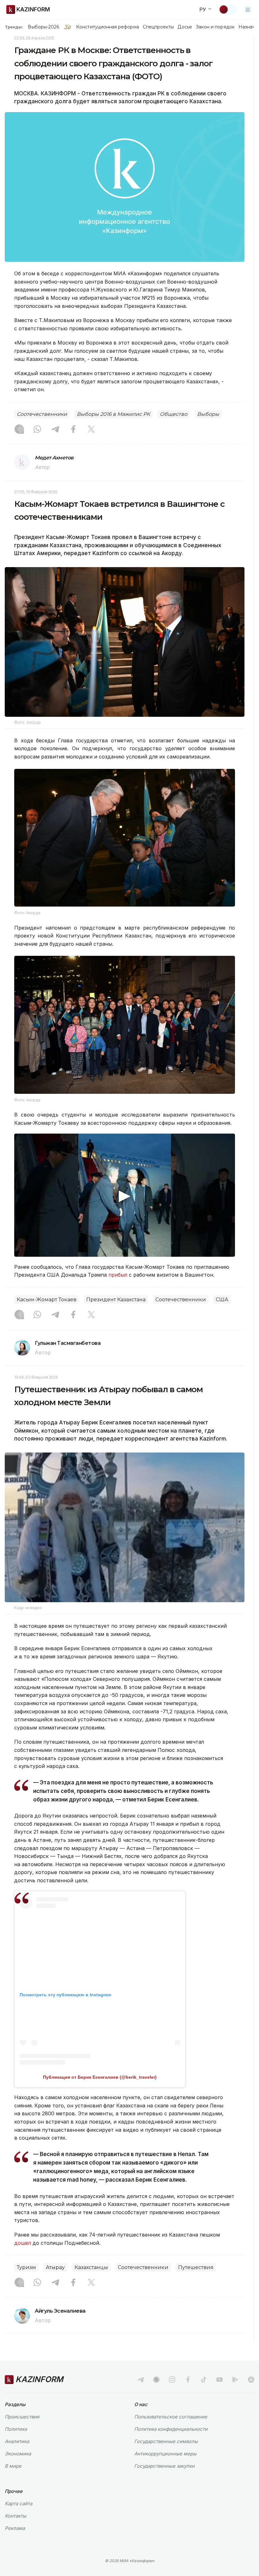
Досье (185, 27)
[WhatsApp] (37, 430)
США (222, 1300)
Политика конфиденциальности (171, 2429)
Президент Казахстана (116, 1300)
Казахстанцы (91, 2267)
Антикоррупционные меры (165, 2454)
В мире (13, 2466)
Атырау (55, 2267)
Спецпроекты (158, 27)
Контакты (15, 2516)
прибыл (118, 1275)
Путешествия (196, 2267)
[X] (91, 430)
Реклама (15, 2528)
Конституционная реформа (108, 27)
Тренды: (14, 27)
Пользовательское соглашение (171, 2417)
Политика (16, 2429)
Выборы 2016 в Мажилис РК (113, 414)
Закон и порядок (215, 27)
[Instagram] (19, 430)
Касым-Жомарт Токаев (47, 1300)
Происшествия (22, 2417)
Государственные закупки (164, 2466)
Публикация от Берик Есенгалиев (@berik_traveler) (100, 2077)
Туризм (26, 2267)
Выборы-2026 (43, 27)
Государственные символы (166, 2441)
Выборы (208, 414)
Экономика (18, 2454)
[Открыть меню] (248, 9)
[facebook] (188, 2380)
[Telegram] (55, 430)
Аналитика (17, 2441)
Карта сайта (18, 2504)
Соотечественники (42, 414)
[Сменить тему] (228, 9)
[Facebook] (73, 430)
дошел (23, 2243)
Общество (174, 414)
